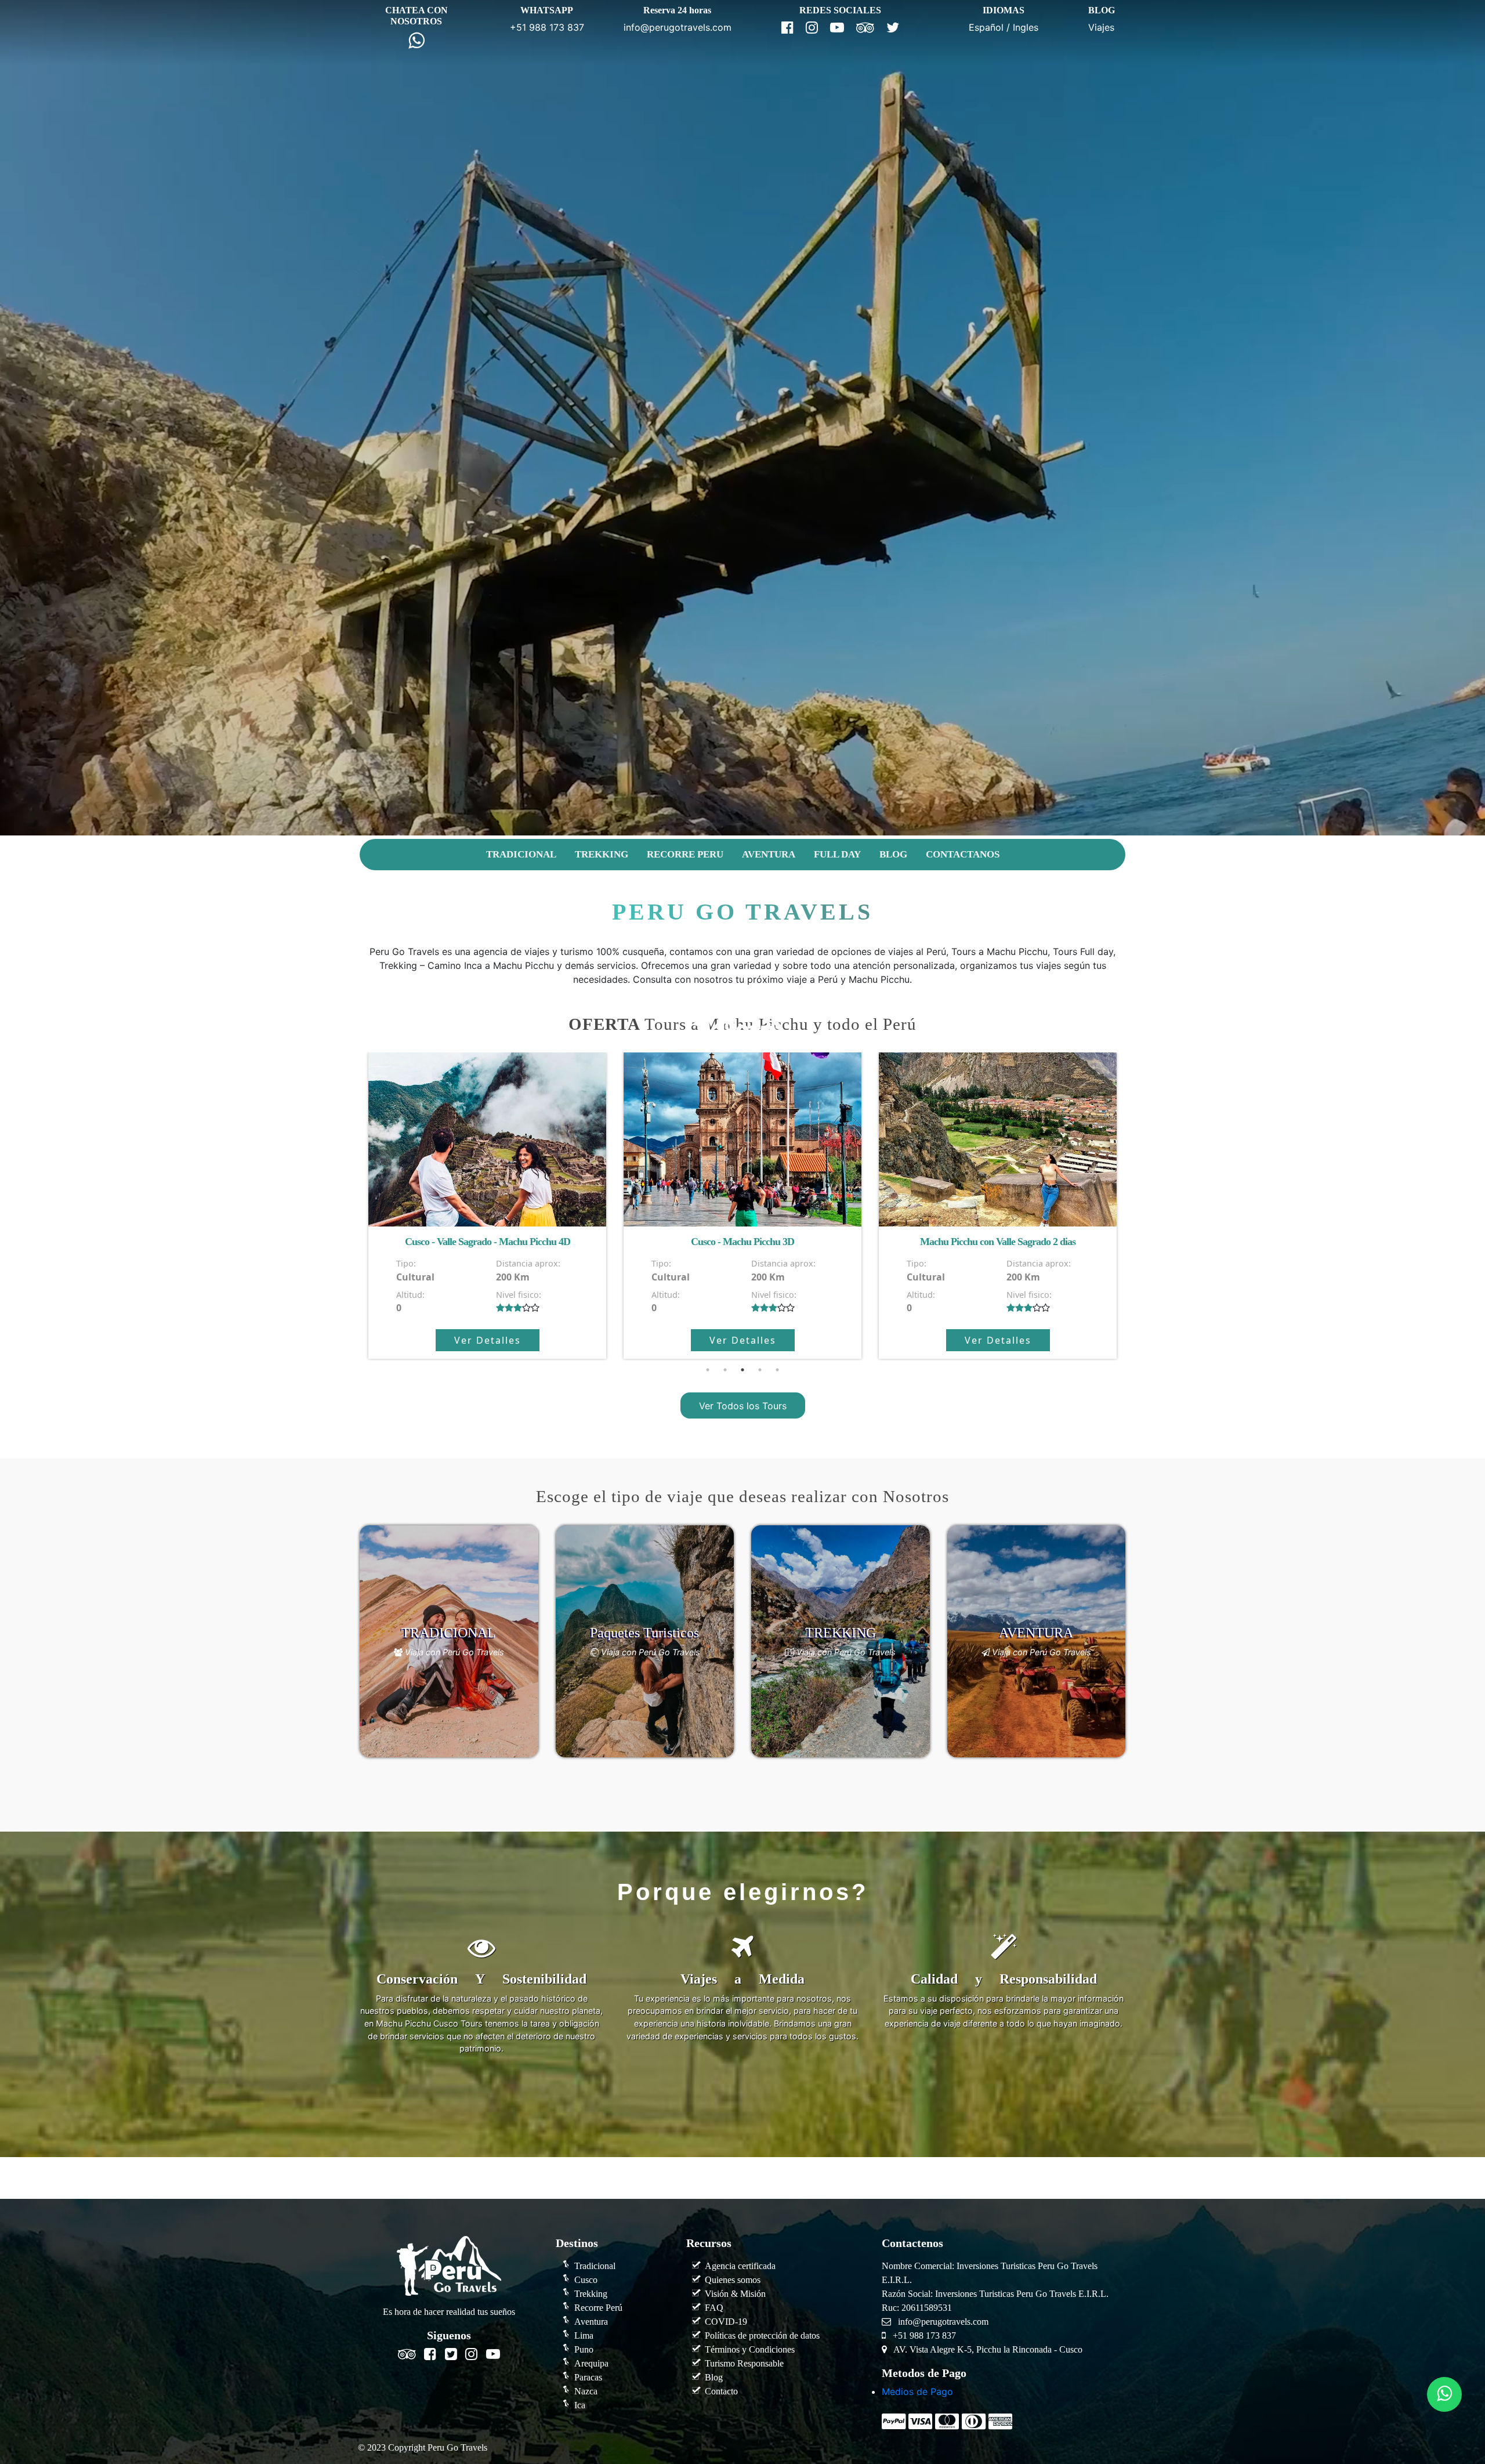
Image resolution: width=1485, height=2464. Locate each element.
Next (1134, 1207)
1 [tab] (708, 1370)
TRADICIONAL (521, 854)
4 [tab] (760, 1370)
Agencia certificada (740, 2266)
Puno (584, 2349)
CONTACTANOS (963, 854)
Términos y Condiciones (750, 2349)
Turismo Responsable (744, 2363)
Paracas (588, 2377)
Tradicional (595, 2266)
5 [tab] (777, 1370)
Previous (351, 1207)
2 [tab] (725, 1370)
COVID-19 (726, 2322)
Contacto (721, 2391)
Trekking (591, 2294)
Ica (580, 2405)
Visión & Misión (735, 2294)
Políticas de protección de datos (762, 2335)
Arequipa (591, 2363)
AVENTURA (769, 854)
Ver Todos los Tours (743, 1405)
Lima (584, 2335)
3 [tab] (742, 1370)
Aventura (591, 2322)
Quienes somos (733, 2280)
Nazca (586, 2391)
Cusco (586, 2280)
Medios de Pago (917, 2391)
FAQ (714, 2308)
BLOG (893, 854)
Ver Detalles (488, 1340)
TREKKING (602, 854)
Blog (714, 2377)
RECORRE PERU (685, 854)
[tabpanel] (487, 1206)
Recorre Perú (598, 2308)
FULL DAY (837, 854)
